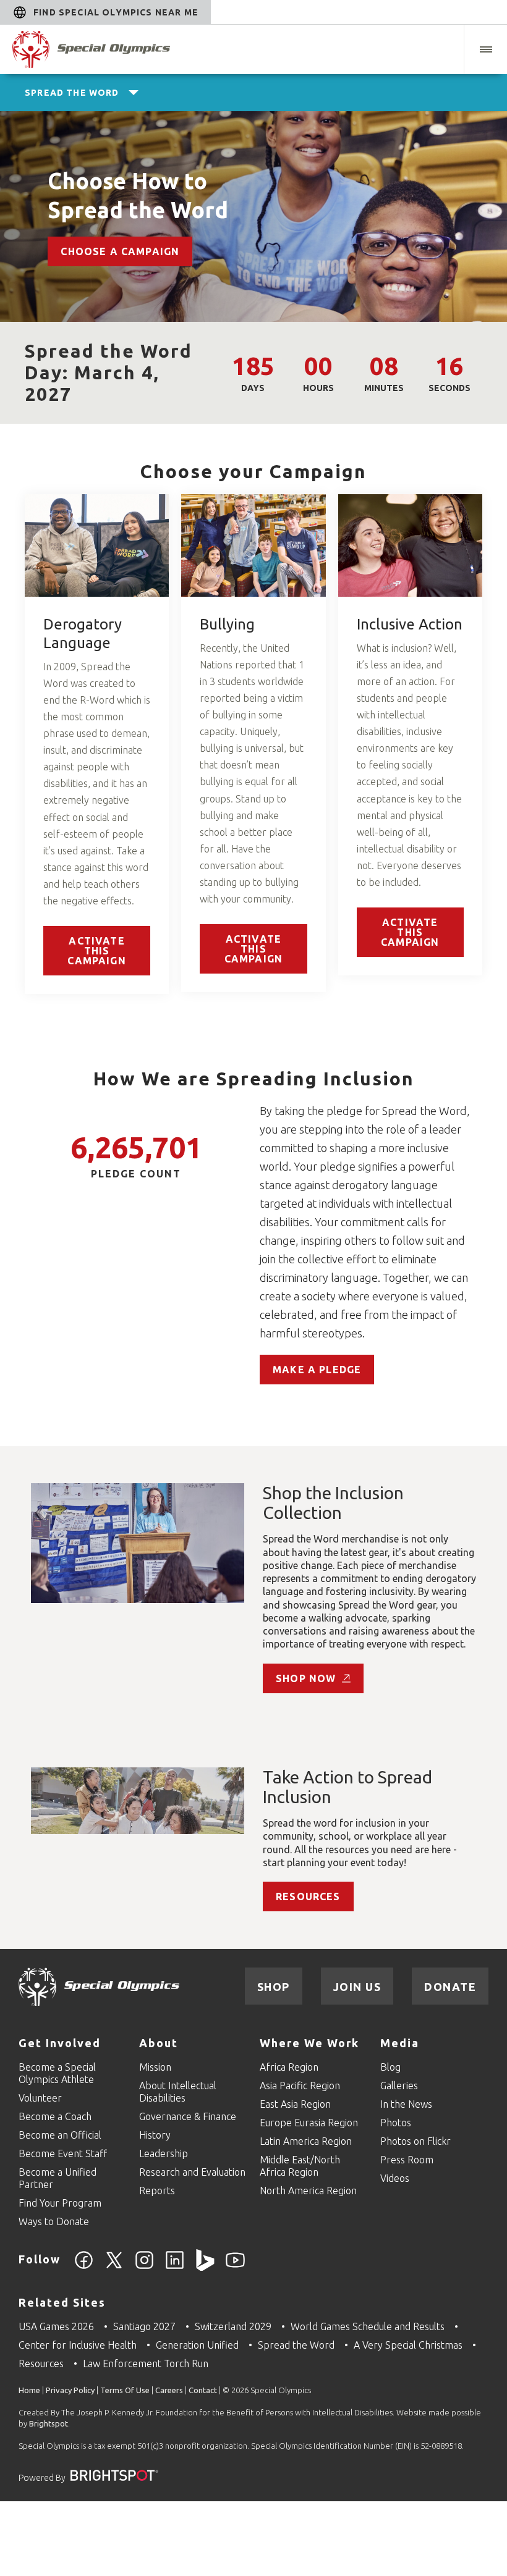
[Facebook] (84, 2267)
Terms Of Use (125, 2390)
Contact (203, 2390)
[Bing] (205, 2267)
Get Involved (60, 2043)
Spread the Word (72, 93)
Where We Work (309, 2043)
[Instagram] (144, 2267)
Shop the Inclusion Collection (333, 1503)
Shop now (306, 1678)
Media (400, 2043)
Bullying (227, 624)
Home (29, 2390)
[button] (485, 49)
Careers (169, 2390)
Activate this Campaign (96, 951)
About (159, 2043)
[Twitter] (114, 2267)
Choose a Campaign (120, 251)
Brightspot (49, 2423)
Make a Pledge (317, 1370)
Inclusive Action (410, 624)
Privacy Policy (70, 2390)
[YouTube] (235, 2267)
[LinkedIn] (175, 2267)
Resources (308, 1896)
